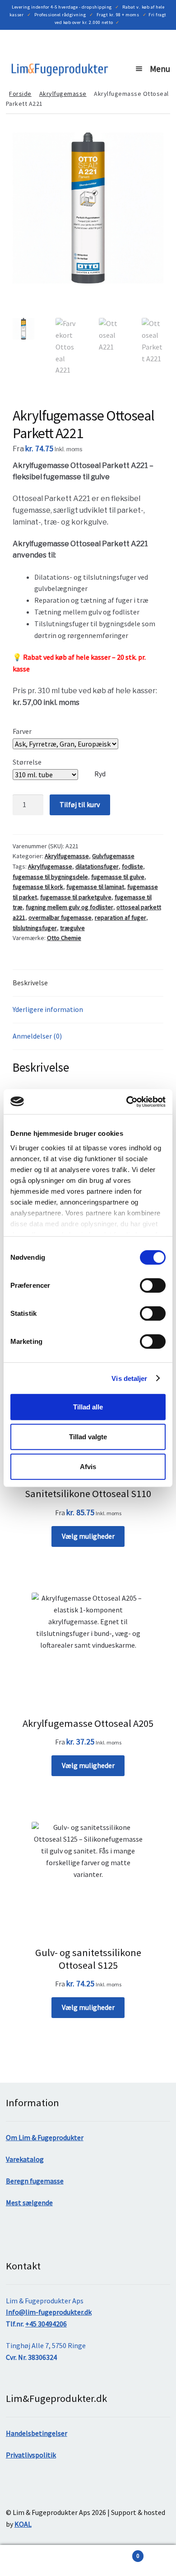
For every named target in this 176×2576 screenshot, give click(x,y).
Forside (20, 94)
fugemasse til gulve (118, 877)
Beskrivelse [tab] (30, 983)
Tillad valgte (88, 1437)
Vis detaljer (129, 1378)
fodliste (132, 866)
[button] (150, 146)
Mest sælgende (29, 2203)
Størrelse (27, 762)
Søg (44, 2561)
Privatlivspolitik (31, 2455)
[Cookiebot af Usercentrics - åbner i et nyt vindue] (127, 1101)
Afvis (88, 1466)
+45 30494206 (46, 2324)
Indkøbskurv (113, 2553)
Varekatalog (25, 2159)
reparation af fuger (120, 917)
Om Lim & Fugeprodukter (45, 2137)
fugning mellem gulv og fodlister (69, 907)
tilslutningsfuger (35, 928)
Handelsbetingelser (37, 2433)
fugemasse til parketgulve (76, 897)
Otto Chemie (64, 938)
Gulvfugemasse (113, 856)
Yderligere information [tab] (48, 1009)
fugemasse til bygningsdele (50, 877)
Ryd (100, 774)
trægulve (72, 928)
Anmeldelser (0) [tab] (37, 1036)
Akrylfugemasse (63, 94)
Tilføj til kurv (80, 804)
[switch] (153, 1286)
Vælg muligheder (88, 1536)
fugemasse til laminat (95, 887)
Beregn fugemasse (35, 2181)
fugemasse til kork (38, 887)
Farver (22, 731)
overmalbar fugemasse (60, 917)
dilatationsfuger (97, 866)
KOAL (23, 2524)
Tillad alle (88, 1407)
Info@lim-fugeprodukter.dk (49, 2312)
